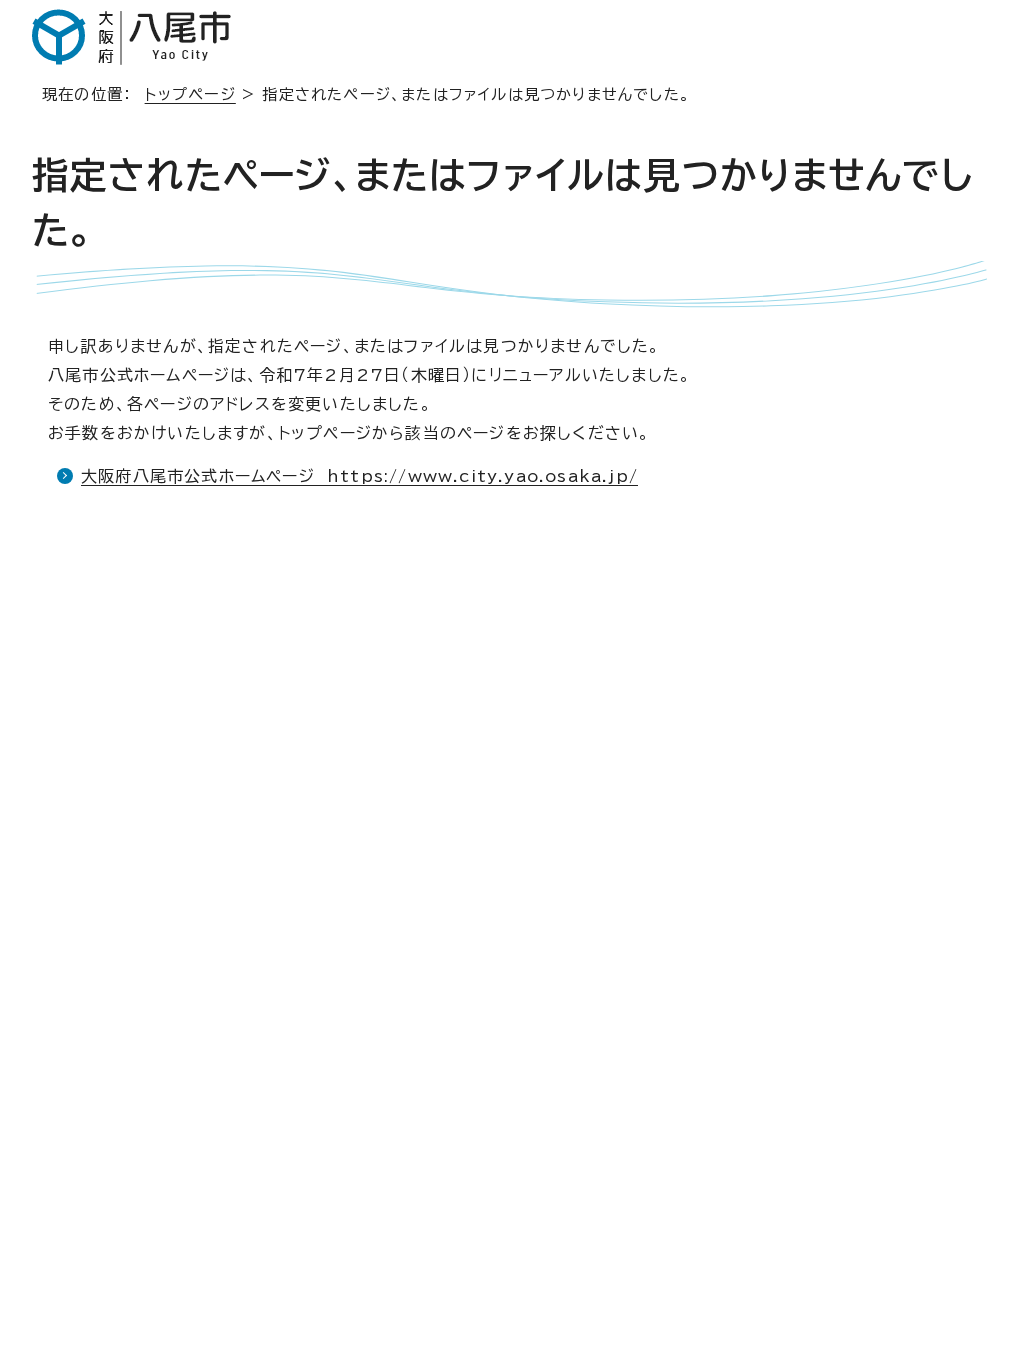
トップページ (190, 94)
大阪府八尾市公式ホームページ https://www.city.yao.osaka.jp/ (359, 476)
